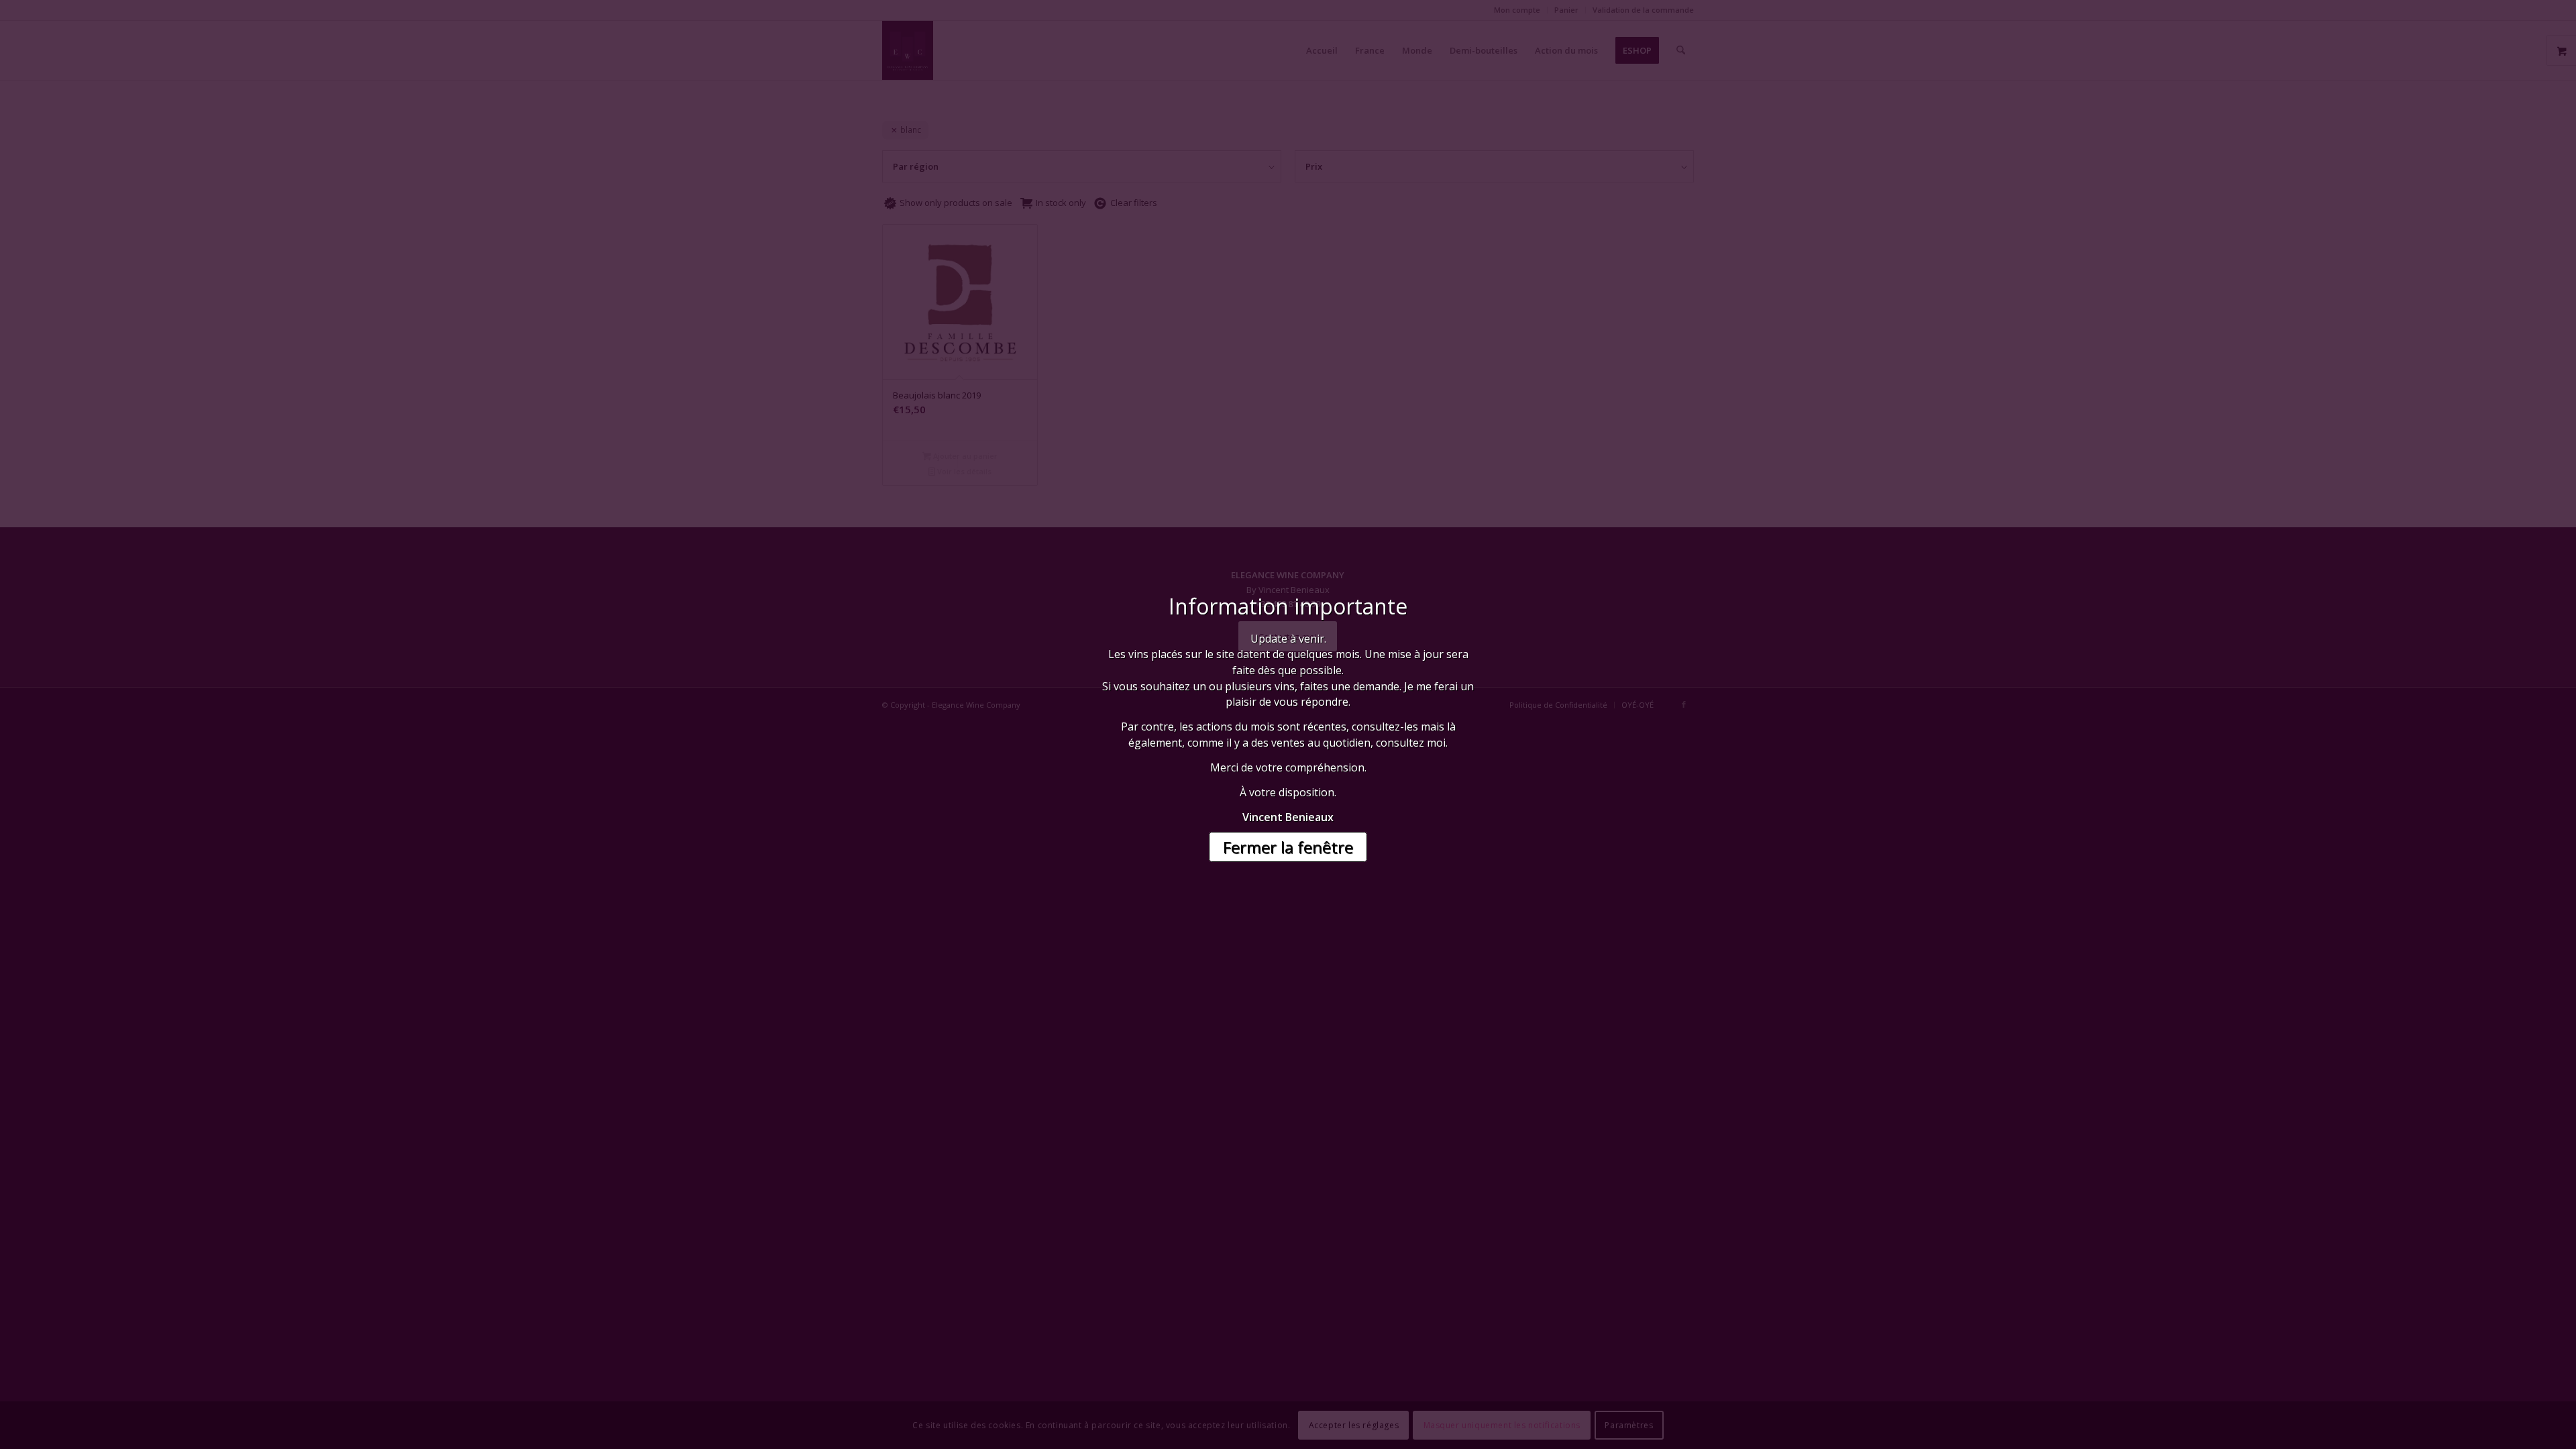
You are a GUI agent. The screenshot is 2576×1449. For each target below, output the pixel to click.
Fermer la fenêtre (1288, 847)
